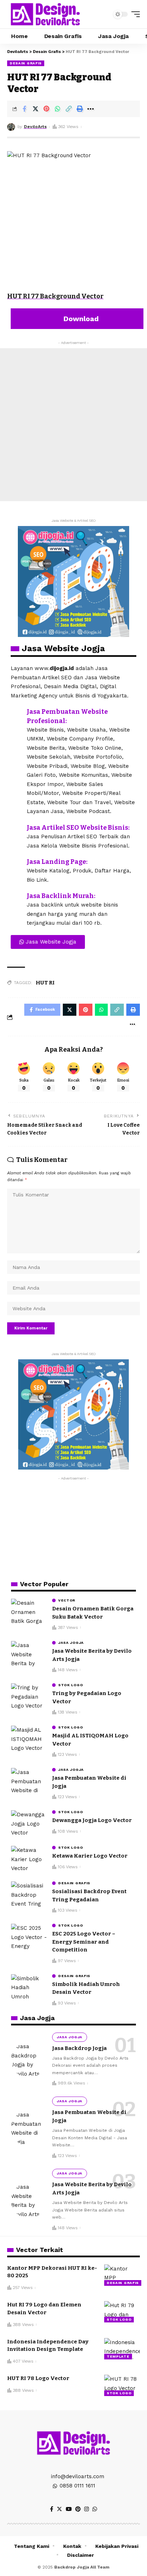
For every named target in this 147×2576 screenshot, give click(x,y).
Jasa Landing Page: (57, 862)
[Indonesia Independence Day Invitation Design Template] (122, 2349)
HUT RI (45, 983)
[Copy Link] (69, 109)
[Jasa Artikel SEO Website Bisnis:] (16, 829)
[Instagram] (87, 2509)
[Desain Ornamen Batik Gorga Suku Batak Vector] (29, 1612)
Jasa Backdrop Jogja (79, 2048)
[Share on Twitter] (35, 109)
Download (80, 319)
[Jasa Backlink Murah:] (16, 897)
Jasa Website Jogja (63, 648)
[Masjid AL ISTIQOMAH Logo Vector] (29, 1739)
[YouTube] (69, 2509)
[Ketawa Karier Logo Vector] (29, 1859)
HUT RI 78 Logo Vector (38, 2378)
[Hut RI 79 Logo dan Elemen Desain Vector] (122, 2312)
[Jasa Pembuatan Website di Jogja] (29, 1781)
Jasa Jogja (71, 1643)
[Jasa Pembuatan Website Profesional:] (16, 713)
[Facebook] (52, 2509)
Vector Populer (44, 1584)
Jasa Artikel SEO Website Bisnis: (78, 828)
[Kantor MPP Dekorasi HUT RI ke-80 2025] (122, 2275)
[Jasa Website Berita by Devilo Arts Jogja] (29, 1654)
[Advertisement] (73, 425)
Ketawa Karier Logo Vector (90, 1856)
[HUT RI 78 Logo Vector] (122, 2385)
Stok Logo (70, 1685)
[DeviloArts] (45, 14)
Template (118, 2356)
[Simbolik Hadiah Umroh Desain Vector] (29, 1988)
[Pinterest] (78, 2509)
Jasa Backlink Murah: (61, 896)
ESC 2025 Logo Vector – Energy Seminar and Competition (84, 1942)
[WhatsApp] (95, 2509)
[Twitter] (59, 2509)
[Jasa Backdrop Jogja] (29, 2060)
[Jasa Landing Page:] (16, 863)
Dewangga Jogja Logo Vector (92, 1820)
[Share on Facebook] (24, 109)
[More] (91, 109)
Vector (67, 1600)
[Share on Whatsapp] (57, 109)
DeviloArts (35, 127)
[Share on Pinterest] (46, 109)
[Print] (80, 109)
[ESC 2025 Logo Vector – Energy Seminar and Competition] (29, 1937)
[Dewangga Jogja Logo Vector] (29, 1824)
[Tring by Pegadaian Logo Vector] (29, 1697)
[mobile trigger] (134, 14)
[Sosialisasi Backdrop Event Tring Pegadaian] (29, 1895)
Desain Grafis (26, 63)
